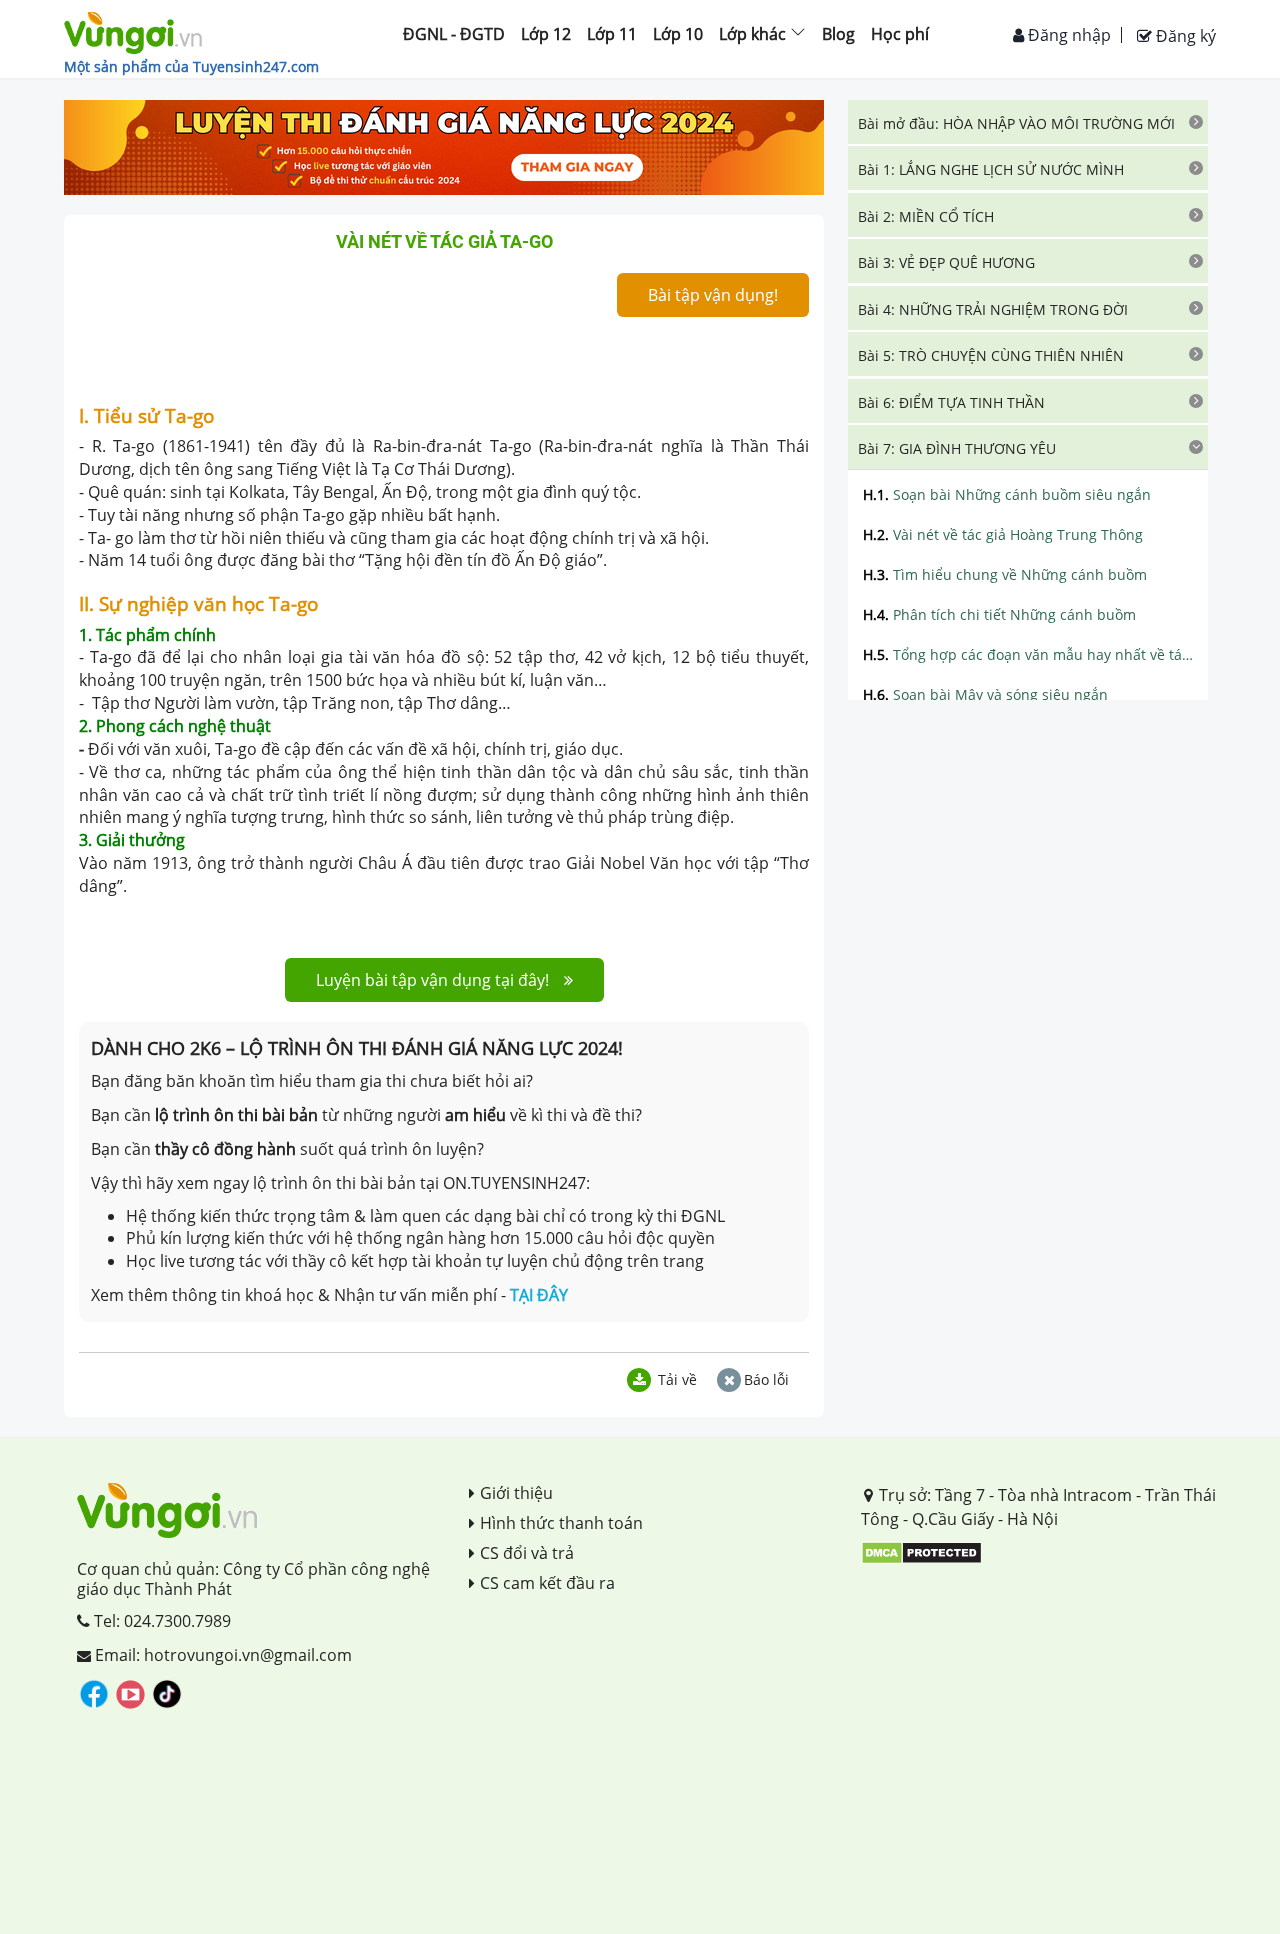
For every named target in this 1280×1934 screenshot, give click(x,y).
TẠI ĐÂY (539, 1295)
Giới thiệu (516, 1493)
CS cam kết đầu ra (547, 1583)
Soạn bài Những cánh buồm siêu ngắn (1007, 494)
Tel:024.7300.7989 (160, 1621)
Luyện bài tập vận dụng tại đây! (432, 980)
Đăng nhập (1067, 35)
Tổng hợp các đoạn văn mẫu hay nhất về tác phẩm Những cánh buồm (1028, 654)
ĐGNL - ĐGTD (454, 34)
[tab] (1028, 122)
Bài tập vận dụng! (713, 295)
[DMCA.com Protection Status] (921, 1551)
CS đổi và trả (527, 1553)
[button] (1028, 122)
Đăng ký (1184, 36)
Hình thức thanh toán (561, 1523)
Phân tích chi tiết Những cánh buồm (999, 614)
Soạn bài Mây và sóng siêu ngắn (985, 694)
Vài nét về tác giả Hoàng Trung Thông (1003, 534)
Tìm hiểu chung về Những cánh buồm (1005, 574)
